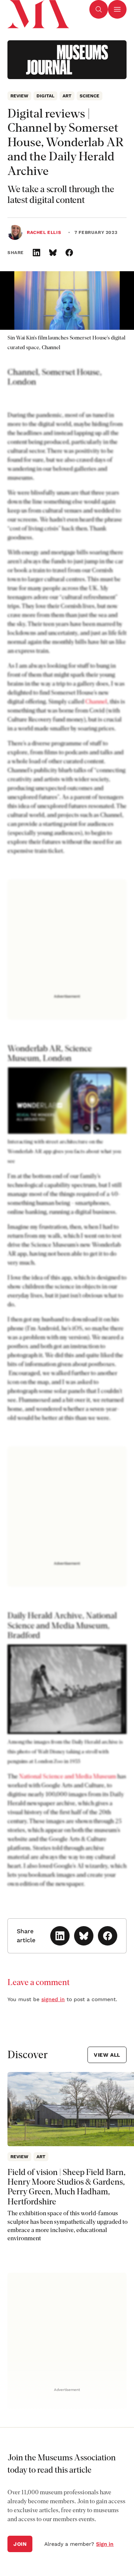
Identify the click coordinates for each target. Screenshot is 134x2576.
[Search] (99, 9)
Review (19, 96)
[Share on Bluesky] (53, 253)
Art (67, 96)
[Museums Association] (38, 9)
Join (20, 2544)
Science (90, 96)
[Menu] (117, 9)
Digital (45, 96)
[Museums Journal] (67, 60)
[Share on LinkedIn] (36, 253)
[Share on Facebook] (69, 253)
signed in (53, 1999)
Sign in (105, 2544)
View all (107, 2055)
